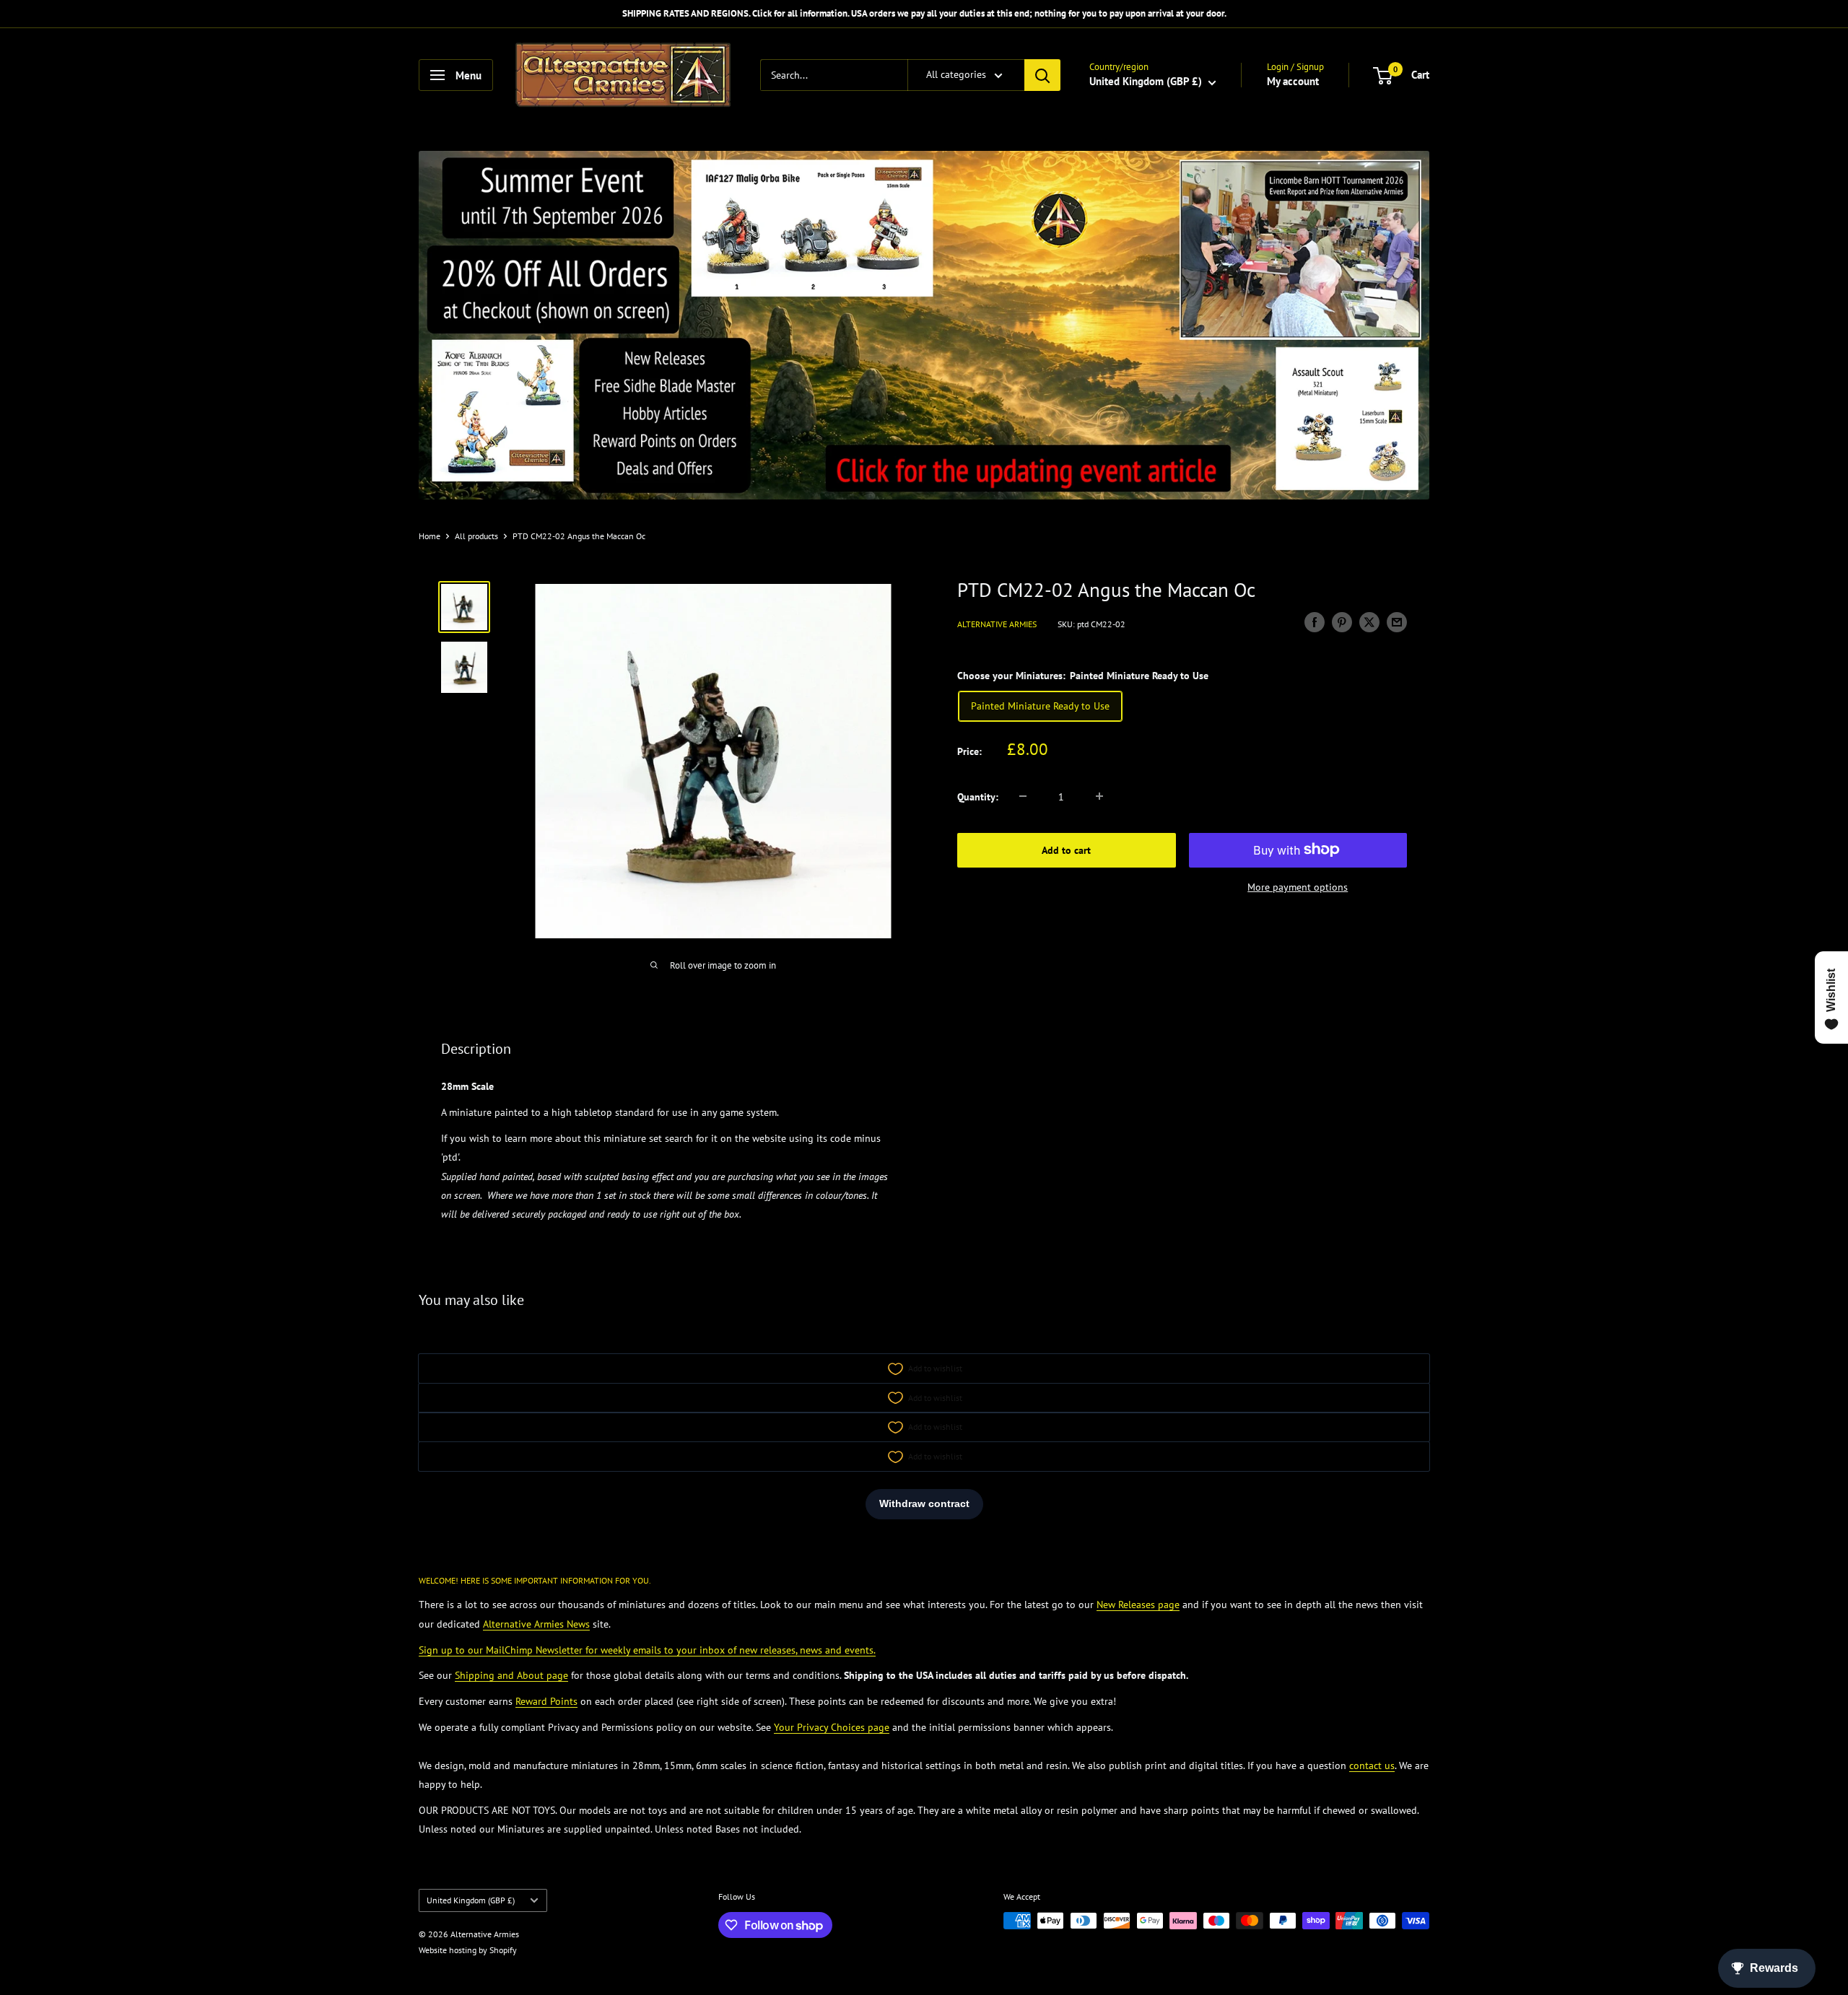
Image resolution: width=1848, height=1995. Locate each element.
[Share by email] (1397, 622)
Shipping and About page (511, 1675)
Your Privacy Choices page (832, 1727)
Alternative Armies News (536, 1624)
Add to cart (1066, 850)
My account (1293, 81)
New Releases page (1138, 1605)
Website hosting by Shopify (468, 1950)
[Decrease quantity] (1023, 796)
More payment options (1298, 886)
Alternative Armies (997, 623)
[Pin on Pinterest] (1342, 622)
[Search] (1042, 75)
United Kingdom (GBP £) (471, 1900)
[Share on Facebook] (1315, 622)
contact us (1372, 1765)
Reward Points (546, 1701)
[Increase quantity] (1099, 796)
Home (430, 536)
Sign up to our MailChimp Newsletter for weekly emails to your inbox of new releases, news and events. (647, 1650)
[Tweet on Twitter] (1369, 622)
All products (476, 536)
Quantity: (978, 796)
